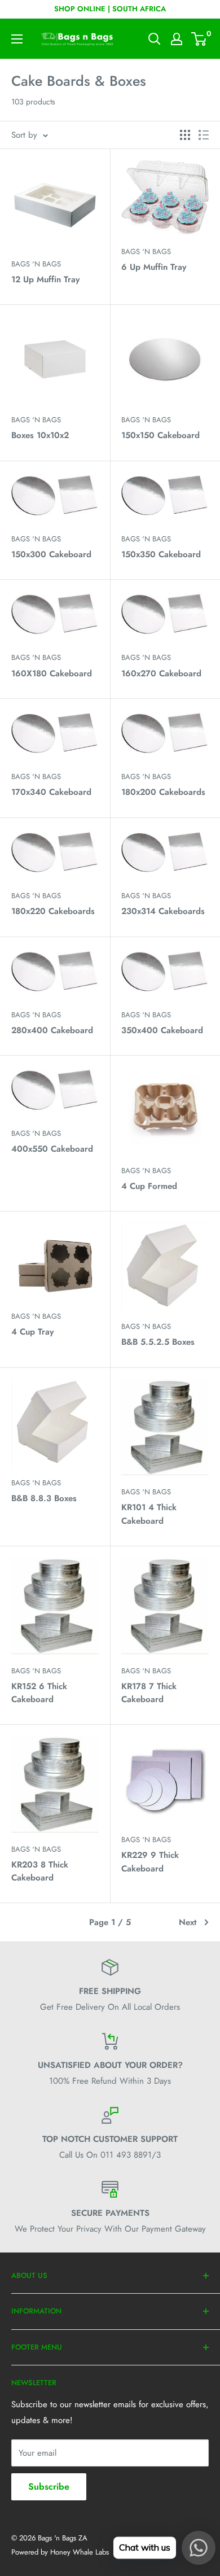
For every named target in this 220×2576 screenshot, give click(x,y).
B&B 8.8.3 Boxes (44, 1498)
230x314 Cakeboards (163, 911)
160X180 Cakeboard (52, 673)
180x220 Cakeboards (53, 911)
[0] (199, 39)
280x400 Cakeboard (52, 1030)
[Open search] (155, 39)
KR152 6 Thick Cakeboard (39, 1693)
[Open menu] (17, 39)
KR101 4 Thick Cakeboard (149, 1514)
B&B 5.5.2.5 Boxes (158, 1342)
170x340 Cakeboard (51, 792)
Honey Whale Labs (80, 2552)
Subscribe (49, 2487)
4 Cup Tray (32, 1332)
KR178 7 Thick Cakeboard (149, 1693)
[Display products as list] (204, 135)
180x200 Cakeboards (163, 792)
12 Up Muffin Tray (45, 279)
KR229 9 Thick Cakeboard (150, 1862)
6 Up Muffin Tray (154, 267)
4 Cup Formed (149, 1186)
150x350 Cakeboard (161, 554)
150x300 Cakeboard (51, 554)
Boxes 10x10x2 (40, 435)
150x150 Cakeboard (160, 435)
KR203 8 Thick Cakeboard (40, 1871)
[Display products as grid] (185, 135)
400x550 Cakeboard (52, 1149)
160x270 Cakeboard (161, 673)
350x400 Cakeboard (162, 1030)
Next (188, 1922)
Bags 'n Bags (36, 264)
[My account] (177, 39)
